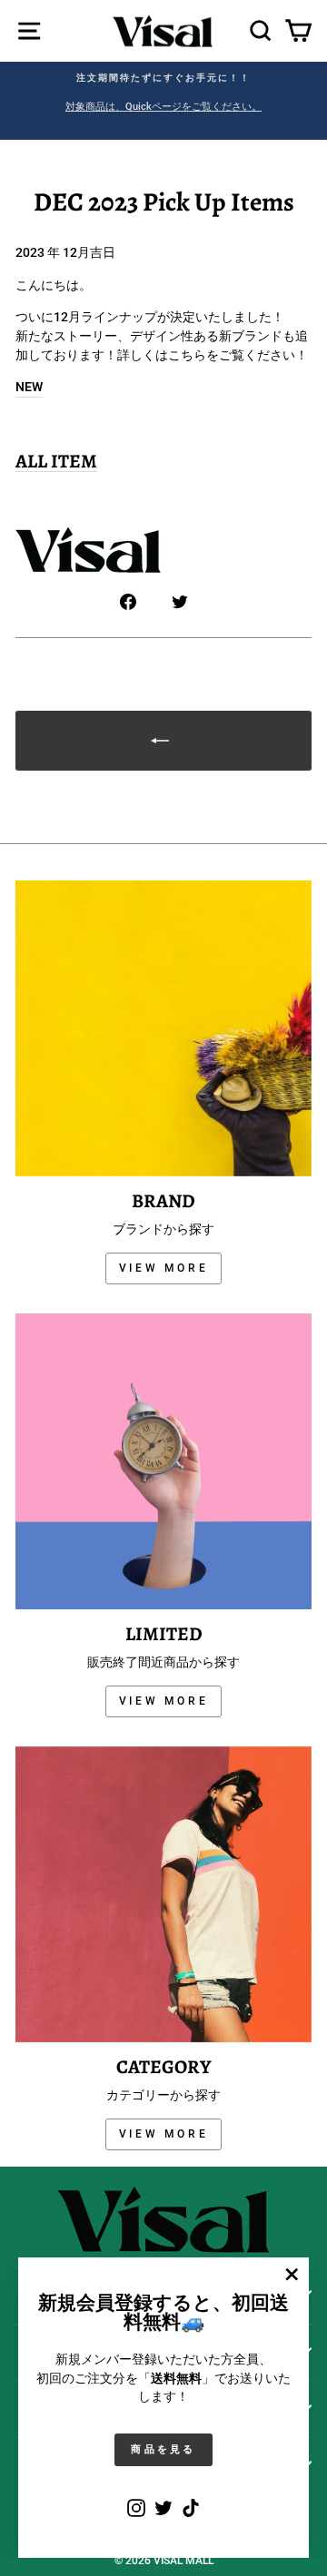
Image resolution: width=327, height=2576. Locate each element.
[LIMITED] (163, 1461)
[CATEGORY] (163, 1894)
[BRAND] (163, 1028)
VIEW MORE (163, 1268)
